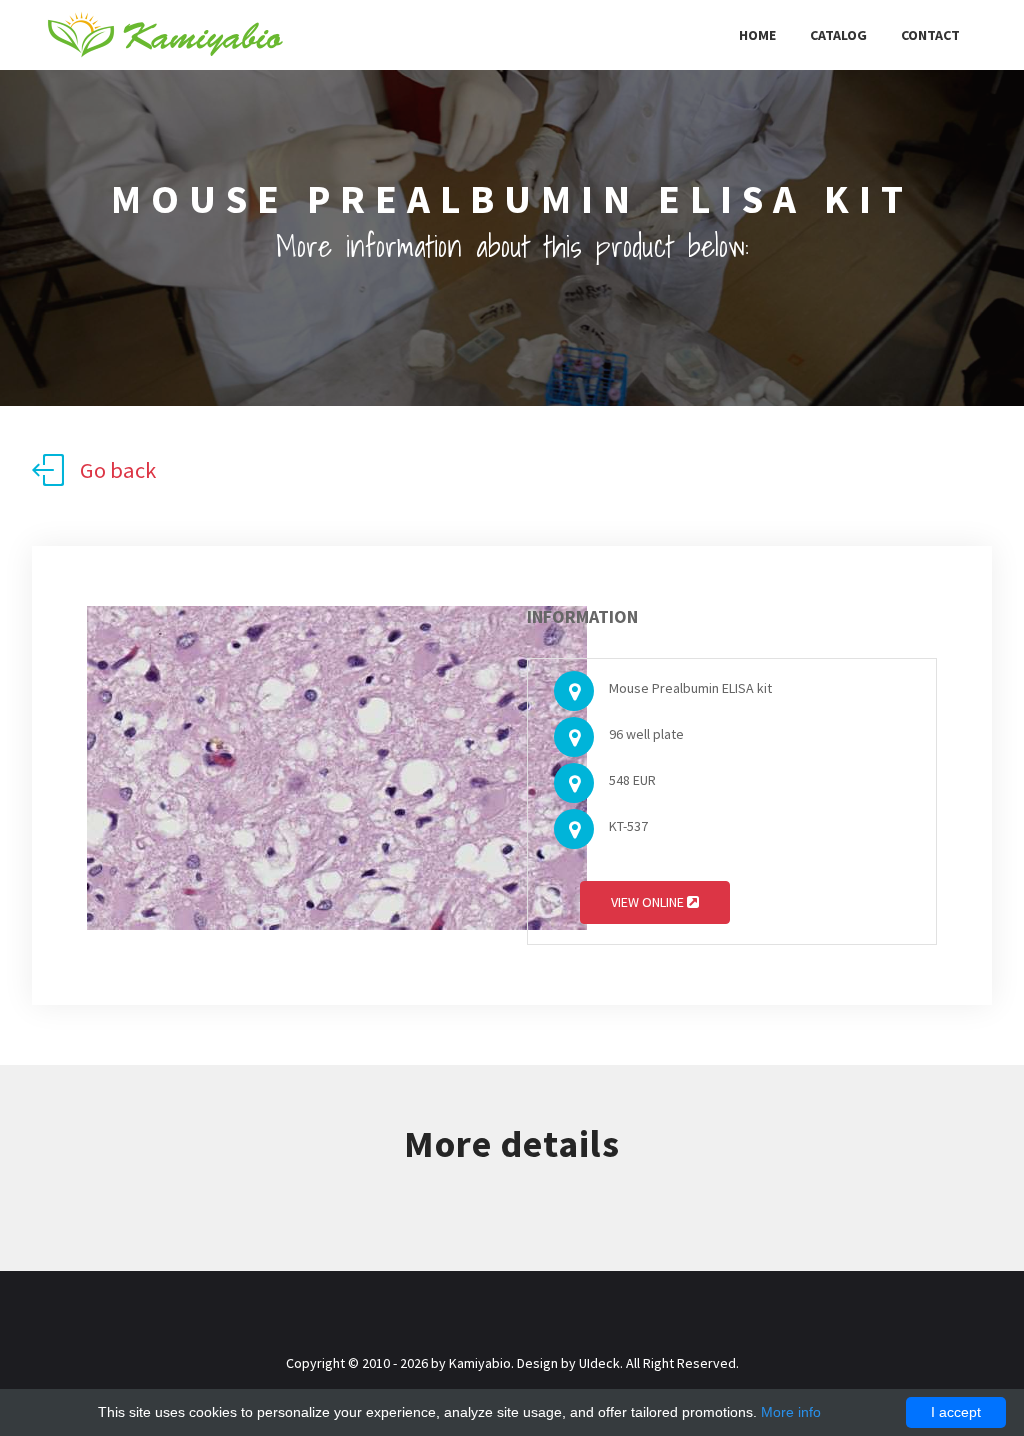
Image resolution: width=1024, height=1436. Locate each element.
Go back (118, 470)
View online (649, 902)
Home (757, 35)
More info (791, 1412)
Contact (930, 35)
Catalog (838, 35)
